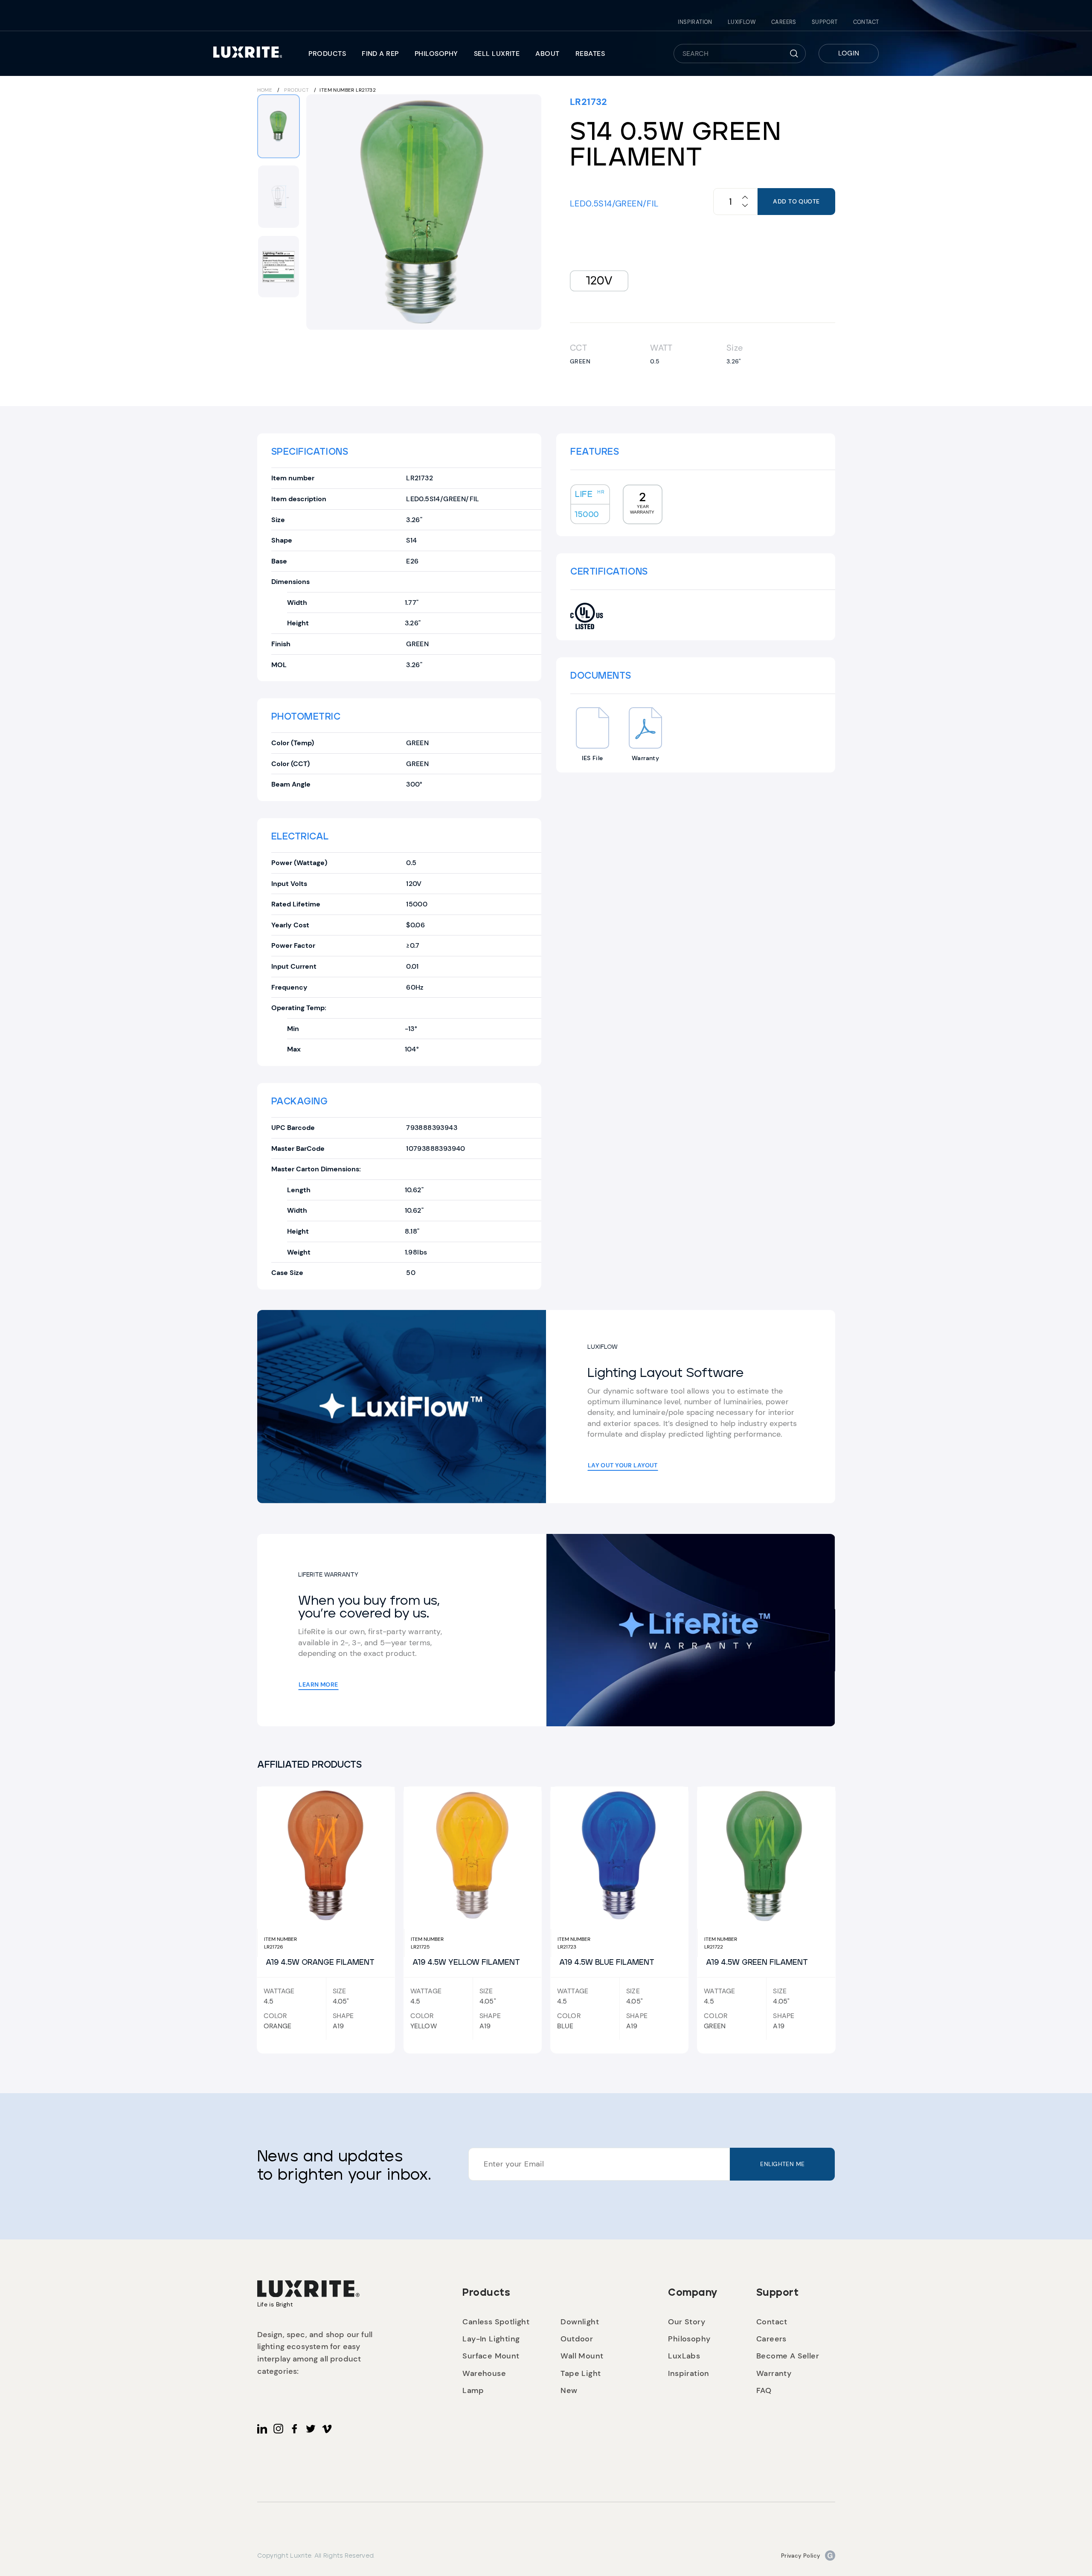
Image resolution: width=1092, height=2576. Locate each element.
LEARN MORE (318, 1684)
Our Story (687, 2322)
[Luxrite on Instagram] (278, 2429)
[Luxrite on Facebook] (295, 2429)
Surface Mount (491, 2356)
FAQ (764, 2390)
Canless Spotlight (496, 2322)
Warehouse (484, 2373)
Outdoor (577, 2339)
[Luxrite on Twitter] (311, 2429)
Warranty (774, 2373)
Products (327, 54)
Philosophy (436, 54)
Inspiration (695, 22)
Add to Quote (796, 201)
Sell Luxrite (497, 54)
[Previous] (318, 212)
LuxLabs (684, 2356)
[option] (424, 212)
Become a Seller (788, 2356)
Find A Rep (380, 54)
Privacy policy (801, 2556)
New (569, 2390)
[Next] (529, 212)
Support (825, 22)
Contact (866, 22)
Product (296, 90)
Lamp (473, 2390)
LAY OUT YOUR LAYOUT (623, 1465)
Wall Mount (582, 2356)
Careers (784, 22)
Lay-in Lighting (491, 2339)
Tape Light (581, 2373)
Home (265, 90)
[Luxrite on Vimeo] (327, 2429)
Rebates (590, 54)
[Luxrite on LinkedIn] (262, 2429)
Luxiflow (742, 22)
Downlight (580, 2322)
